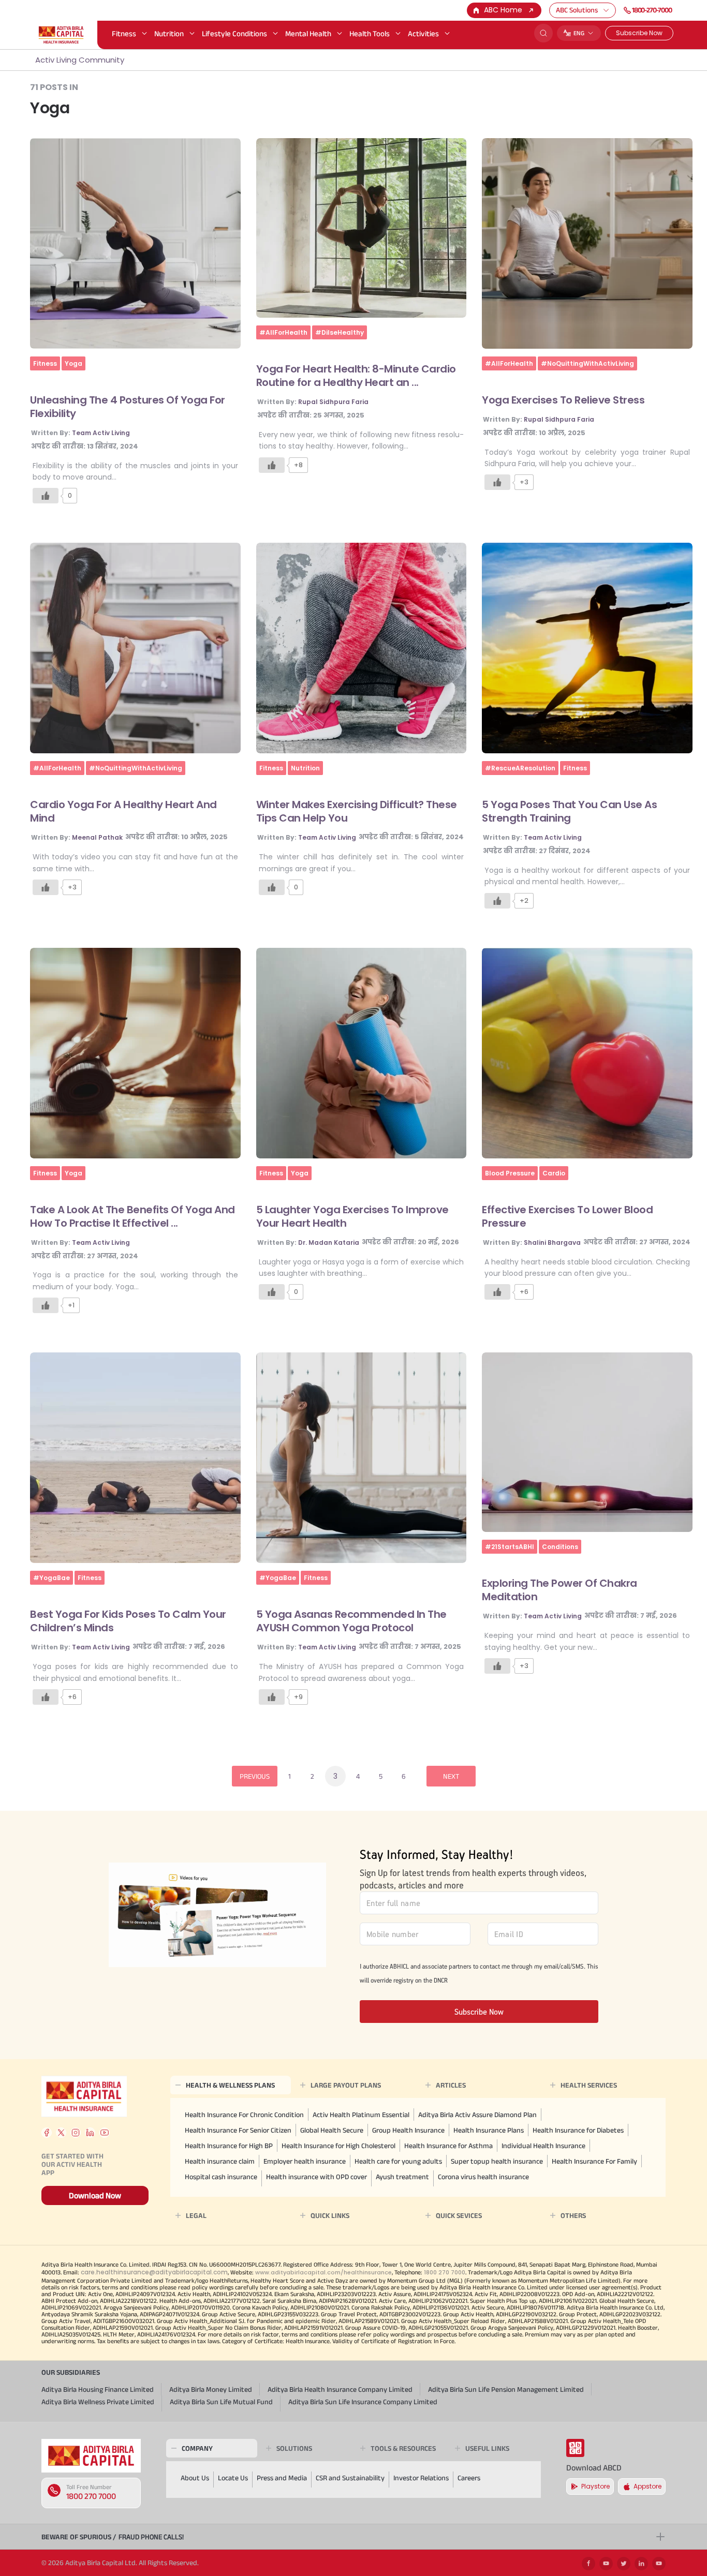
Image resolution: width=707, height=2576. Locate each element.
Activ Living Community (80, 60)
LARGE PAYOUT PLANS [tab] (346, 2085)
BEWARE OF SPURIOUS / (113, 2537)
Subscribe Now (639, 33)
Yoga (73, 363)
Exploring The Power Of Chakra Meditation (559, 1590)
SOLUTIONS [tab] (294, 2448)
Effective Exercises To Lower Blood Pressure (567, 1216)
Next (451, 1776)
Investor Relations (421, 2478)
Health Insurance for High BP (229, 2146)
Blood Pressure (510, 1173)
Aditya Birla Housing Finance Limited (98, 2389)
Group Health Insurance (408, 2130)
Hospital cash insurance (221, 2177)
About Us (195, 2478)
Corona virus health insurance (483, 2177)
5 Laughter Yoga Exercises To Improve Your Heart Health (352, 1216)
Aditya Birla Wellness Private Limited (98, 2402)
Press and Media (282, 2478)
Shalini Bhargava (552, 1242)
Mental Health (308, 33)
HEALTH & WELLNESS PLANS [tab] (230, 2085)
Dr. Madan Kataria (329, 1242)
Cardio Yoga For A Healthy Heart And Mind (123, 811)
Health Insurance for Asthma (448, 2146)
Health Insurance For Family (594, 2161)
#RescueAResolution (520, 768)
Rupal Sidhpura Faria (333, 402)
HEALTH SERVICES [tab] (589, 2085)
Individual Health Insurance (543, 2146)
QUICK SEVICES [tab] (459, 2215)
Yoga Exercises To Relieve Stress (563, 400)
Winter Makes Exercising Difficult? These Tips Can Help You (357, 811)
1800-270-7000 (652, 10)
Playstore (595, 2486)
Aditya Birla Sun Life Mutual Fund (221, 2402)
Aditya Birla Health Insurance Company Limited (340, 2389)
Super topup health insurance (497, 2161)
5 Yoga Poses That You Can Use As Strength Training (569, 811)
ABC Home (503, 10)
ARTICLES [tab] (451, 2085)
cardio (554, 1173)
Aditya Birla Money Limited (211, 2389)
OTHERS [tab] (573, 2215)
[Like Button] (46, 496)
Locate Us (233, 2478)
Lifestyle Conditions (234, 33)
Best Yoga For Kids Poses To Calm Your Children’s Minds (128, 1621)
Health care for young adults (398, 2161)
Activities (423, 33)
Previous (255, 1776)
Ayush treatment (402, 2177)
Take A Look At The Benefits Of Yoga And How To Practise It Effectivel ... (132, 1216)
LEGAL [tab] (196, 2215)
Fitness (124, 33)
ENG (579, 33)
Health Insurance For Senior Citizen (238, 2130)
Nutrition (169, 33)
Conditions (560, 1547)
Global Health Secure (332, 2130)
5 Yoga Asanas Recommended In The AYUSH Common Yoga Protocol (351, 1621)
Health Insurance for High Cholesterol (338, 2146)
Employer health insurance (305, 2161)
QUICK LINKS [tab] (330, 2215)
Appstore (647, 2486)
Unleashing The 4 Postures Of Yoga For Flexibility (128, 407)
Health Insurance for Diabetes (578, 2130)
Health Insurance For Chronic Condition (244, 2115)
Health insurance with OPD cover (316, 2177)
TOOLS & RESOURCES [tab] (403, 2448)
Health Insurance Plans (489, 2130)
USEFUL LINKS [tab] (487, 2448)
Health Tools (370, 33)
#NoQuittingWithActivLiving (587, 363)
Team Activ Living (101, 433)
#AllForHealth (283, 332)
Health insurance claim (220, 2161)
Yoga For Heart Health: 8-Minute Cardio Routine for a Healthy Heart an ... (356, 376)
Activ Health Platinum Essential (361, 2115)
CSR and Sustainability (350, 2478)
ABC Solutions (577, 10)
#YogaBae (51, 1578)
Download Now (95, 2195)
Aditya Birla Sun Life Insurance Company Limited (363, 2402)
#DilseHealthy (340, 332)
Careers (469, 2478)
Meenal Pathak (97, 837)
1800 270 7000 (91, 2496)
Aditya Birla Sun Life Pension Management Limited (506, 2389)
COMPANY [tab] (197, 2448)
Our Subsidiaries (71, 2372)
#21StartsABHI (510, 1547)
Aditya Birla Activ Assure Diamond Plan (477, 2115)
